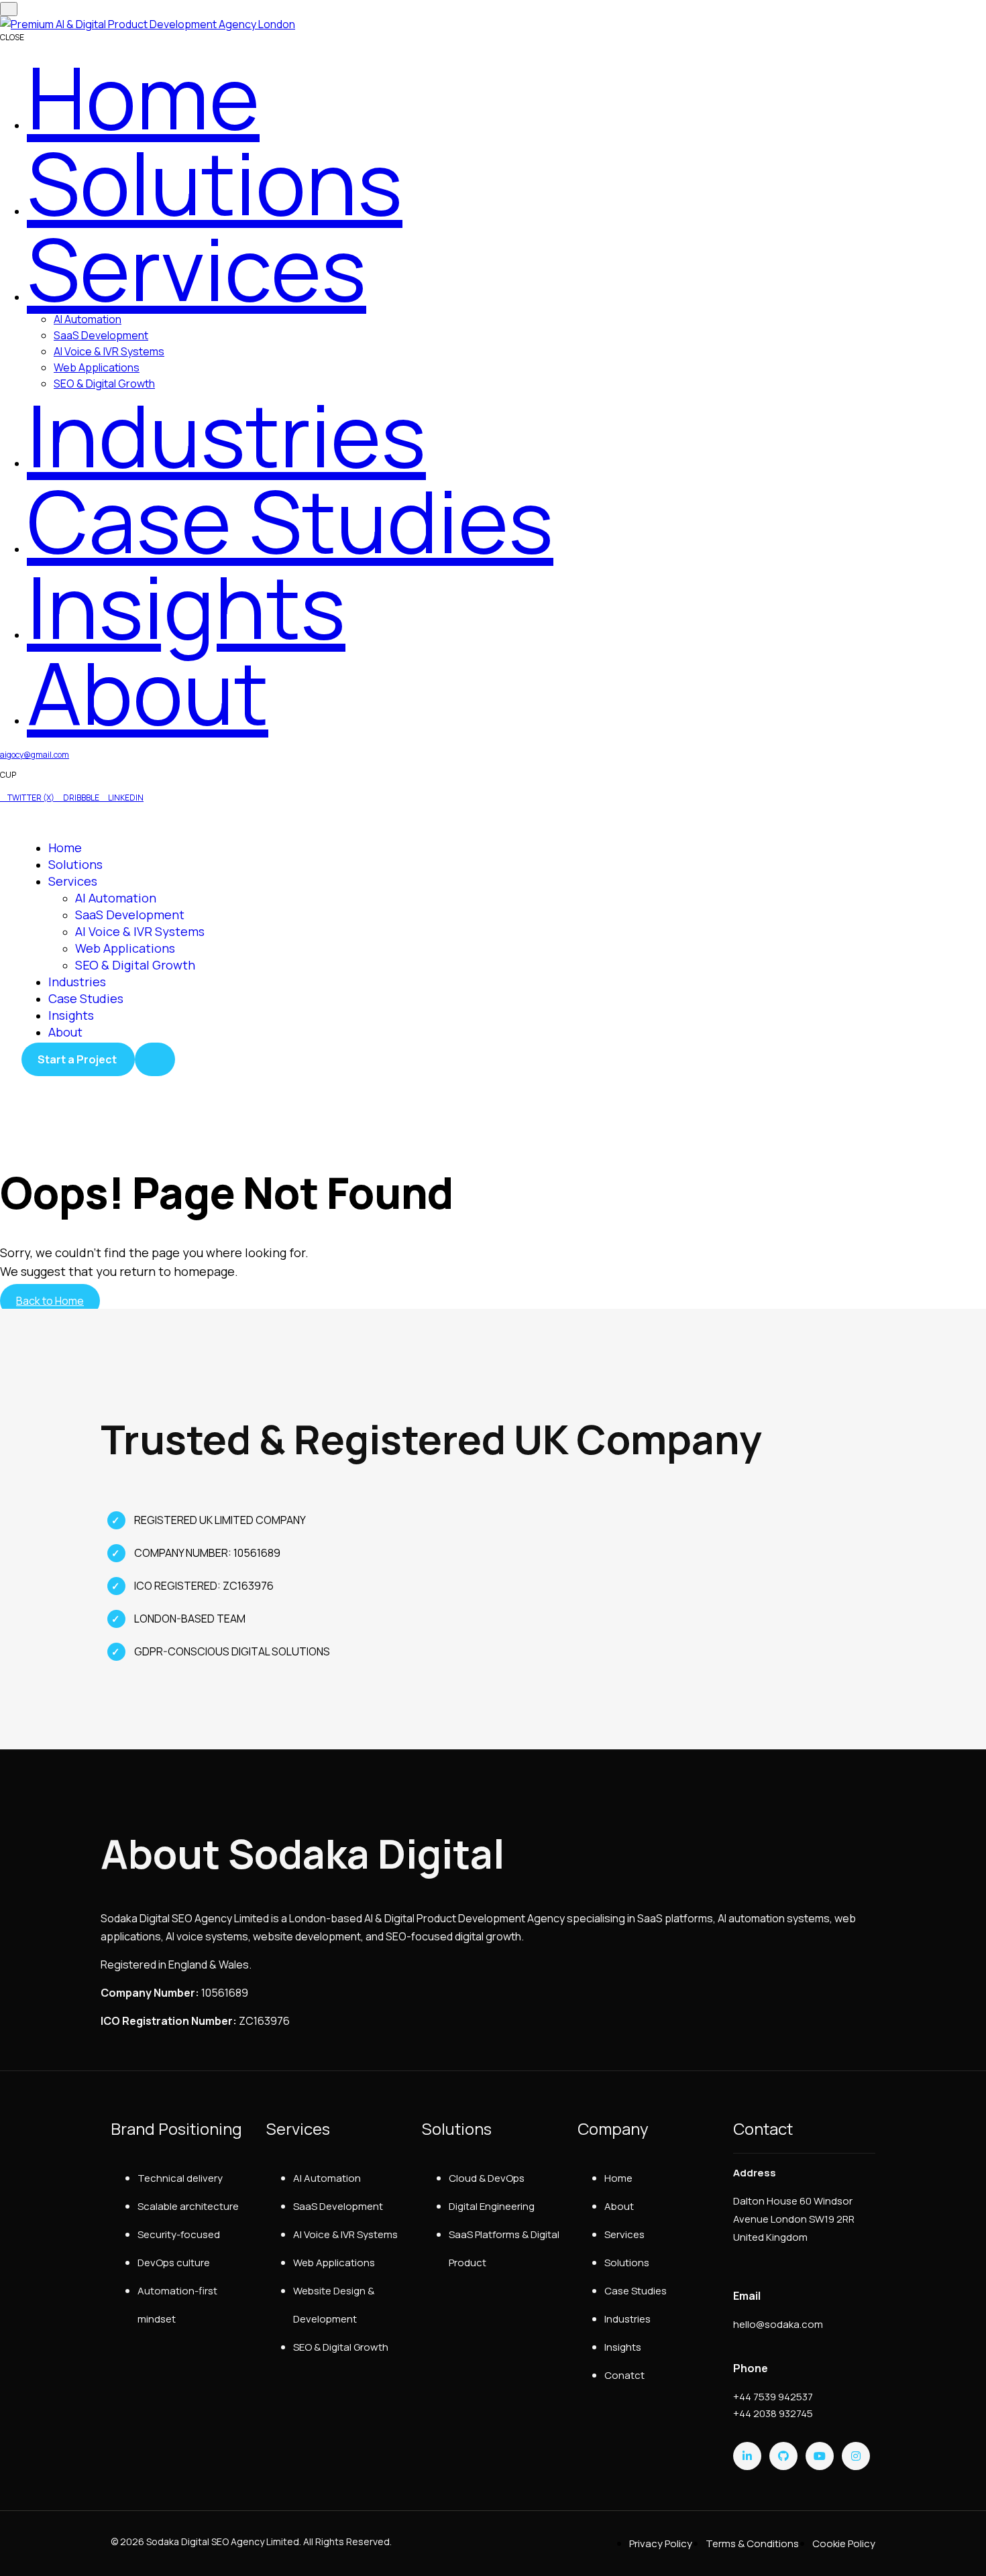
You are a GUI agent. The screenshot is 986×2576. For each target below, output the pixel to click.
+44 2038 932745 (773, 2413)
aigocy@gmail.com (35, 755)
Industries (77, 982)
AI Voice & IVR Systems (109, 351)
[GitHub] (783, 2456)
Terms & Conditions (752, 2543)
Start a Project (78, 1059)
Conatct (624, 2375)
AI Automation (88, 319)
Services (73, 881)
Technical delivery (180, 2178)
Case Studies (86, 998)
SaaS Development (101, 335)
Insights (71, 1015)
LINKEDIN (125, 798)
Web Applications (97, 367)
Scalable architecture (188, 2206)
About (65, 1032)
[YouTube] (820, 2456)
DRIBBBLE (81, 798)
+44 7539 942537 (773, 2397)
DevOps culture (174, 2263)
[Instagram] (856, 2456)
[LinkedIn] (747, 2456)
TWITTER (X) (31, 798)
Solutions (75, 864)
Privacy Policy (661, 2543)
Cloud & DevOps (487, 2178)
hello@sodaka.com (778, 2324)
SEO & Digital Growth (135, 965)
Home (65, 847)
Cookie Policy (844, 2543)
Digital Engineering (492, 2206)
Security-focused (179, 2234)
